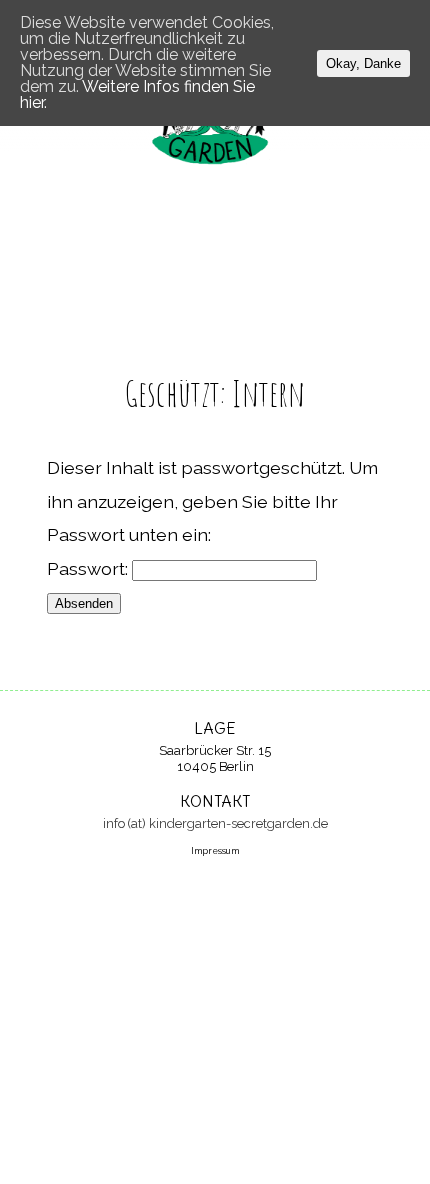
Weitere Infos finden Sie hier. (137, 94)
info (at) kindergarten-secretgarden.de (215, 823)
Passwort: (89, 568)
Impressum (215, 851)
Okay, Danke (363, 63)
